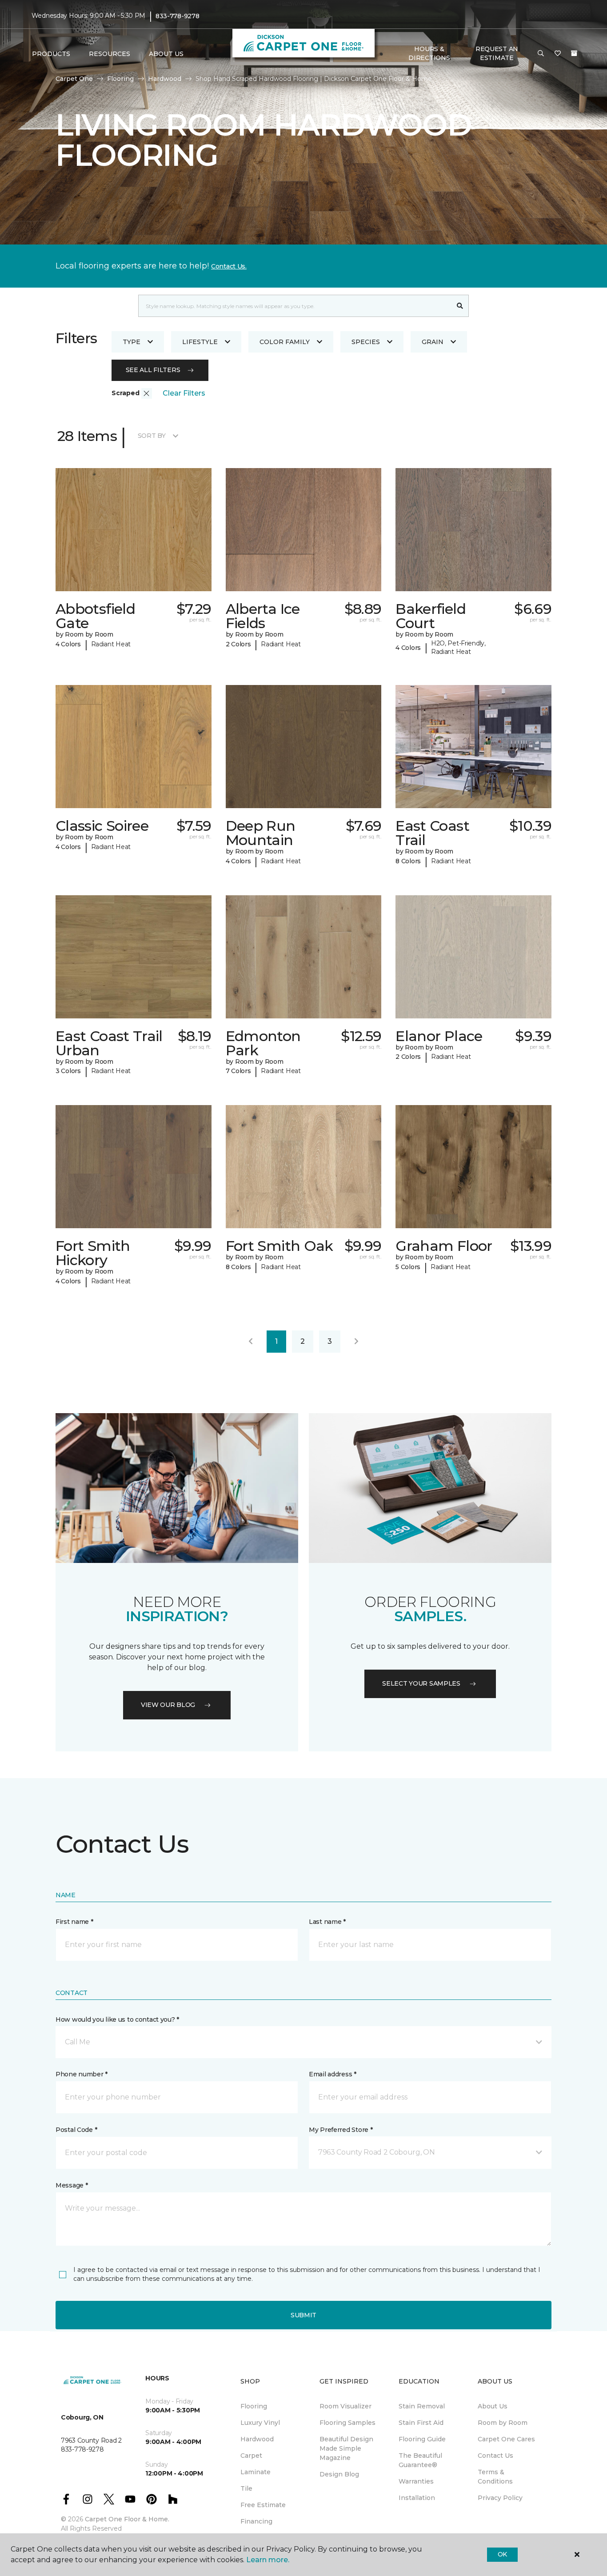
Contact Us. (229, 266)
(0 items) (574, 53)
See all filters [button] (153, 370)
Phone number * (82, 2074)
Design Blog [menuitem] (339, 2474)
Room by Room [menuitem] (503, 2423)
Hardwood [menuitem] (257, 2439)
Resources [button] (110, 54)
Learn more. (268, 2560)
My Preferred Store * (341, 2130)
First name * (74, 1922)
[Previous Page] (251, 1342)
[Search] (460, 306)
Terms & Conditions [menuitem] (495, 2477)
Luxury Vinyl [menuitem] (260, 2423)
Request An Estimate (497, 53)
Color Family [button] (285, 342)
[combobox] (295, 306)
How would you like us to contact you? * (117, 2019)
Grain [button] (433, 342)
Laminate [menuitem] (256, 2472)
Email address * (333, 2074)
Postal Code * (76, 2130)
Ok (502, 2554)
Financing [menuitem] (256, 2521)
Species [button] (366, 342)
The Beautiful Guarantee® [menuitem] (420, 2460)
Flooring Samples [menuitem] (347, 2423)
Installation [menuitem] (417, 2498)
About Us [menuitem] (493, 2406)
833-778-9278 (178, 16)
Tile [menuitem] (246, 2488)
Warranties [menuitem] (416, 2481)
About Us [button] (166, 54)
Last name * (327, 1922)
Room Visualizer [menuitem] (345, 2406)
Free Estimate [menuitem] (263, 2505)
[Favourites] (558, 54)
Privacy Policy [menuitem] (500, 2498)
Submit (303, 2315)
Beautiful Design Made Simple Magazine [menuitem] (346, 2448)
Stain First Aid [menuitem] (421, 2423)
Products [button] (51, 54)
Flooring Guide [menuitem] (422, 2439)
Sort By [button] (152, 436)
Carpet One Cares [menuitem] (506, 2439)
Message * (72, 2185)
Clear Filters (184, 393)
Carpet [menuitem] (251, 2456)
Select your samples (421, 1683)
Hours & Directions (429, 53)
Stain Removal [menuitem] (422, 2406)
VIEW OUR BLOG (168, 1705)
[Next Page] (356, 1342)
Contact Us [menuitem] (495, 2456)
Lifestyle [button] (200, 342)
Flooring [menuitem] (254, 2406)
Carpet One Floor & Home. (127, 2519)
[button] (541, 54)
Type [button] (132, 342)
